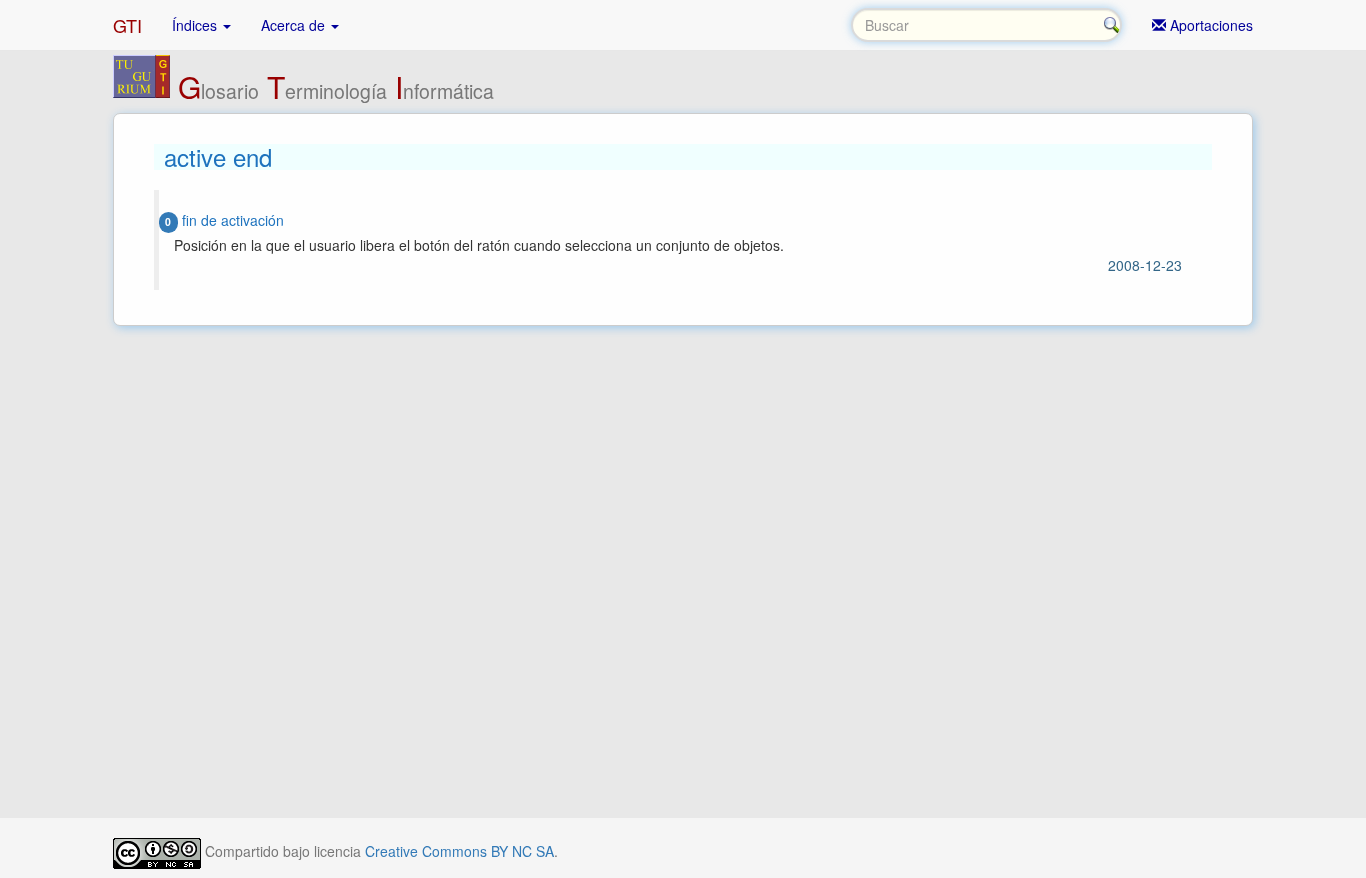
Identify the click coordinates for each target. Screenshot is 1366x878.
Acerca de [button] (295, 25)
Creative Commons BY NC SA (459, 851)
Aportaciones (1209, 25)
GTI (127, 25)
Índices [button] (196, 25)
